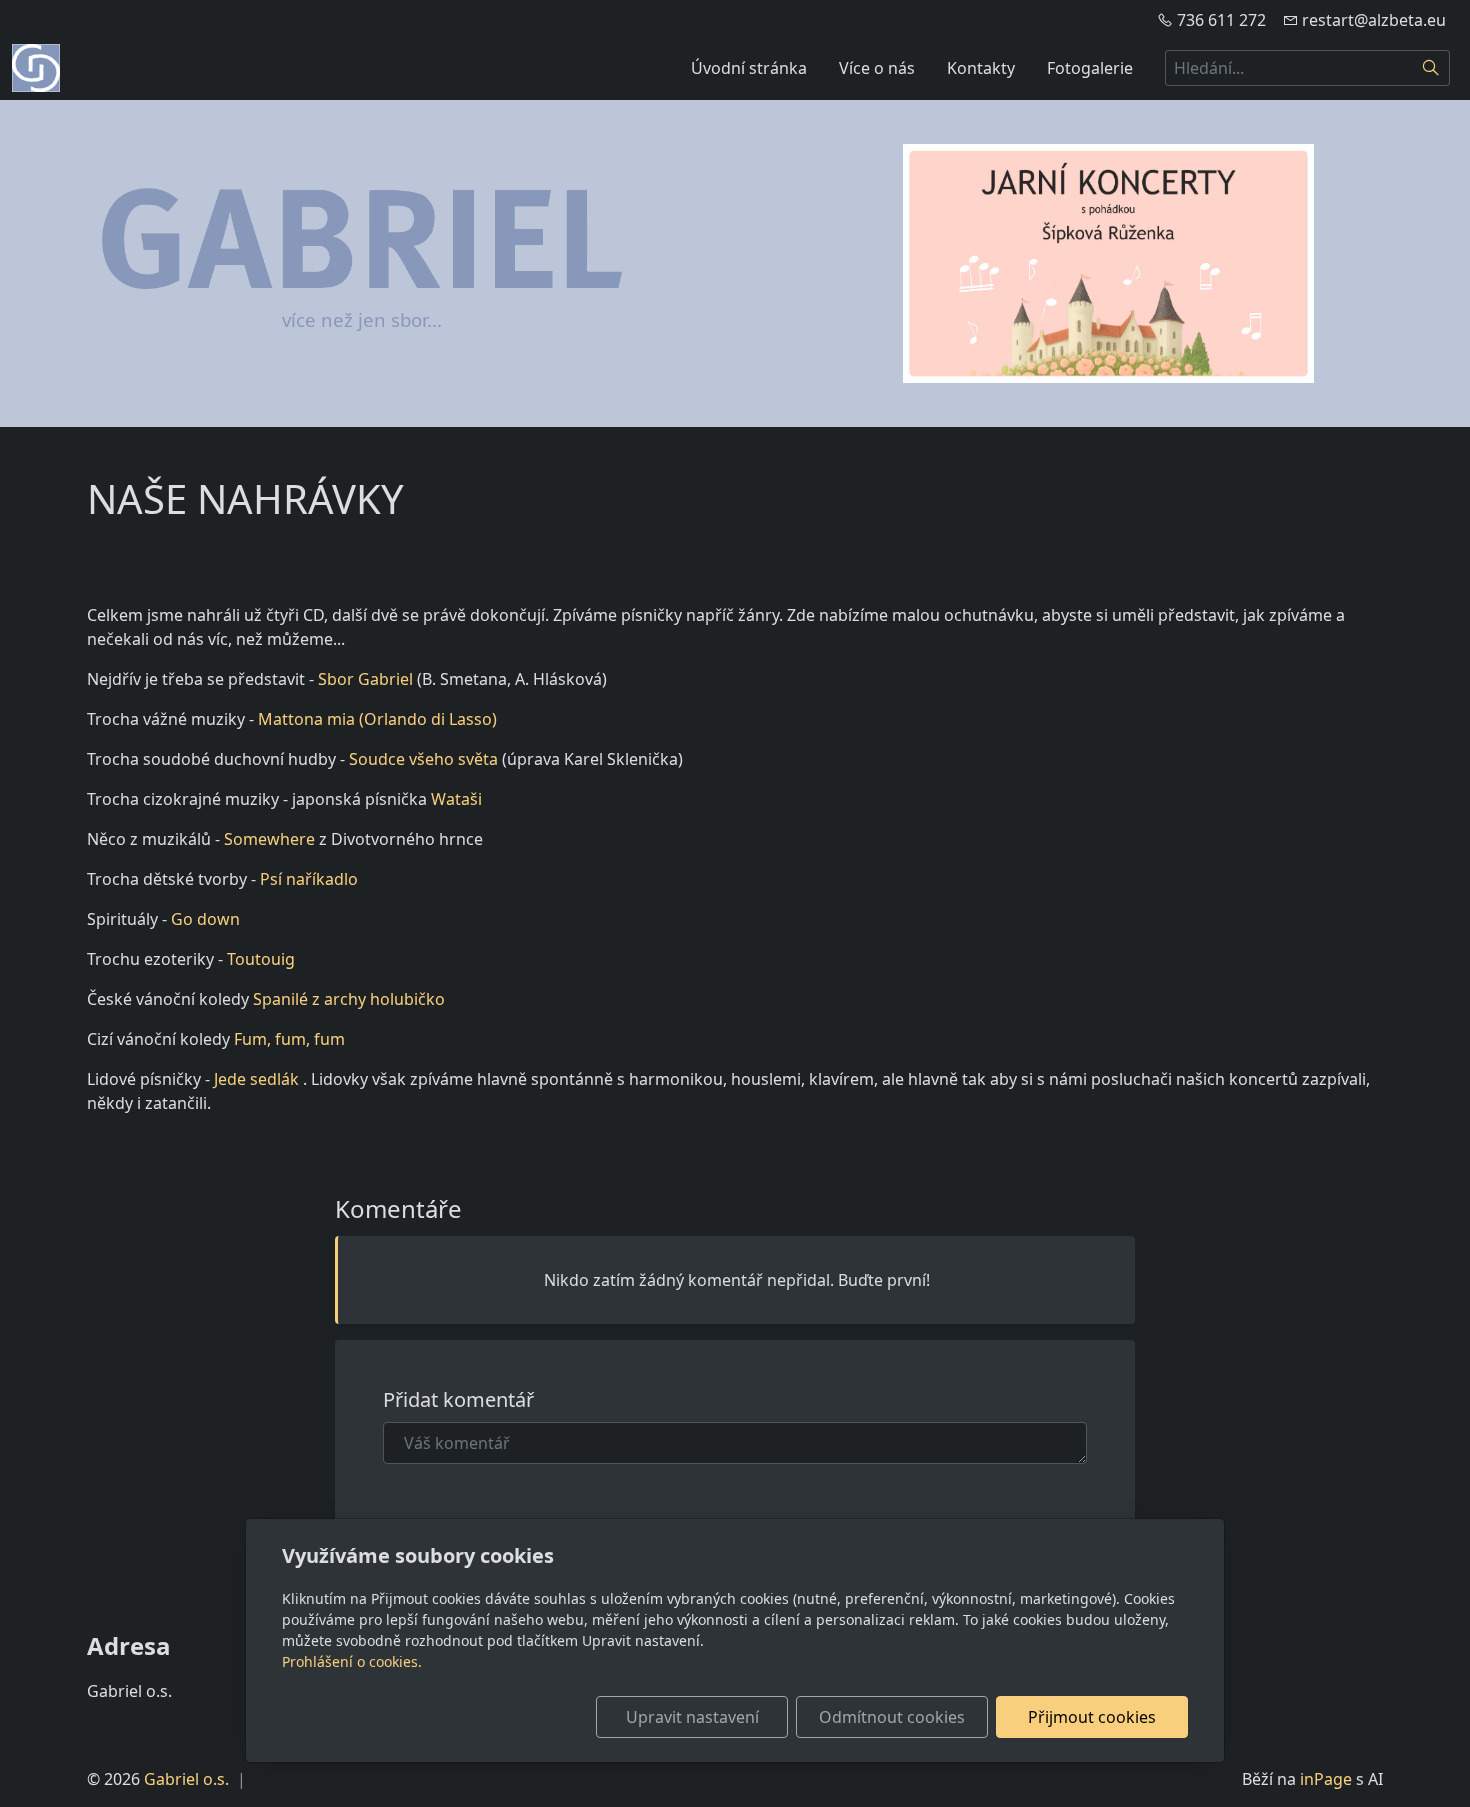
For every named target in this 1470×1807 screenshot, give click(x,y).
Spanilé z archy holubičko (349, 999)
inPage (1326, 1779)
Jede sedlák (258, 1079)
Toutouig (261, 959)
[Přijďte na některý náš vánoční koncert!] (1108, 263)
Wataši (456, 799)
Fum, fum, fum (289, 1039)
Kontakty (981, 68)
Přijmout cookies (1092, 1717)
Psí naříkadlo (309, 879)
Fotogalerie (1090, 68)
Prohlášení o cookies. (352, 1661)
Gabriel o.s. (186, 1779)
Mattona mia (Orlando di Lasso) (377, 719)
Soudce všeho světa (425, 759)
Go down (205, 919)
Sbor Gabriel (367, 679)
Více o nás (877, 68)
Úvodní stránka (749, 68)
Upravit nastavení (692, 1717)
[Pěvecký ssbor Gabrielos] (36, 66)
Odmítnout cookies (892, 1717)
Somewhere (271, 839)
